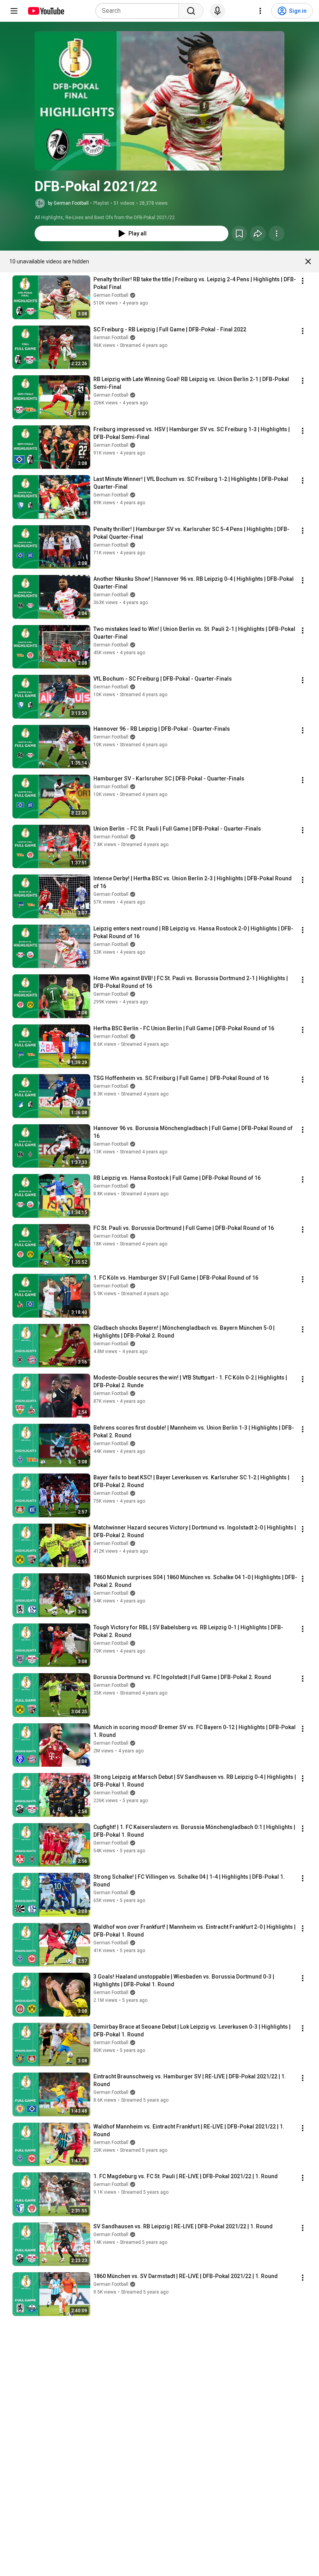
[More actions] (277, 233)
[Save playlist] (239, 233)
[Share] (258, 233)
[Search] (191, 11)
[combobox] (139, 11)
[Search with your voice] (217, 11)
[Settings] (260, 11)
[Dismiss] (308, 261)
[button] (159, 101)
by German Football (68, 203)
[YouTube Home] (46, 11)
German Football (111, 295)
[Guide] (14, 11)
